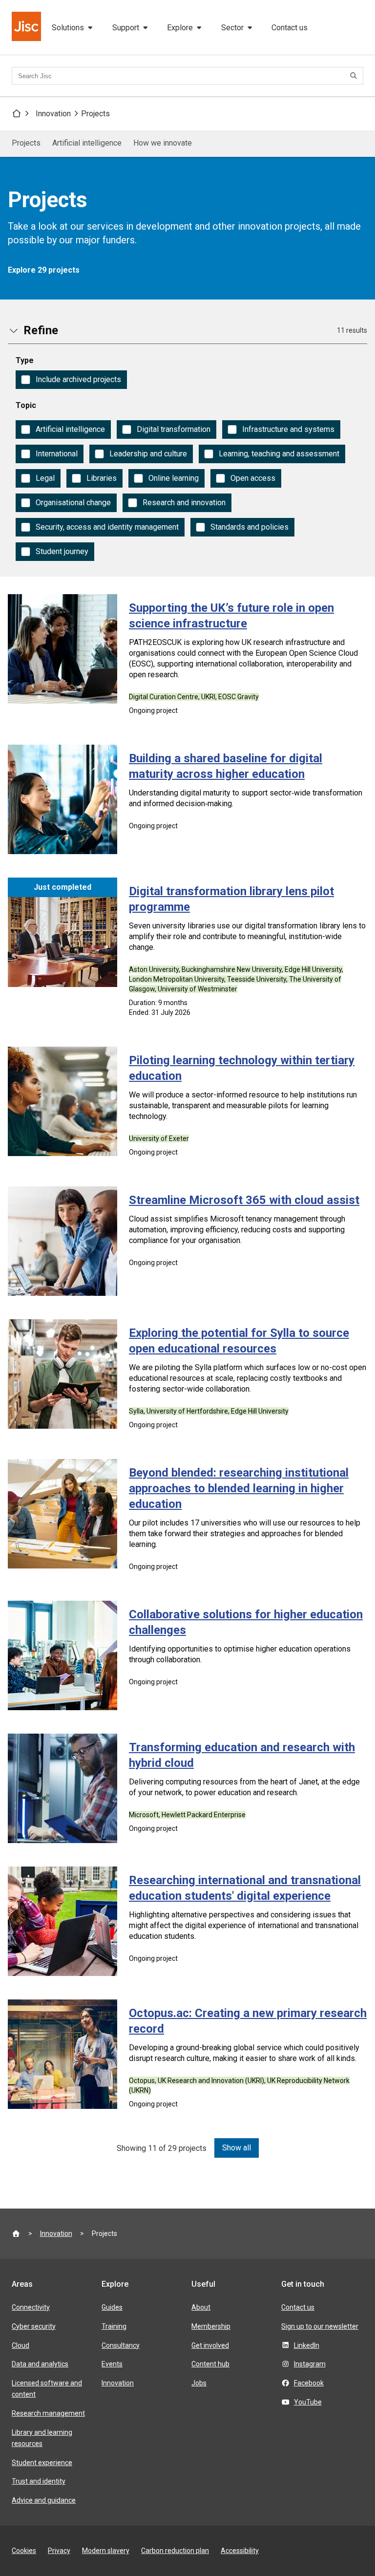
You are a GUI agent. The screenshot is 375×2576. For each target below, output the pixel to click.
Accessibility (240, 2551)
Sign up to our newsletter (320, 2326)
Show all (237, 2148)
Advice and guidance (44, 2500)
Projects (95, 114)
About (201, 2307)
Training (114, 2326)
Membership (211, 2326)
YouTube (308, 2402)
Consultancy (121, 2345)
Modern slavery (106, 2551)
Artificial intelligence (87, 143)
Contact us (290, 28)
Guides (112, 2307)
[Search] (355, 76)
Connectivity (31, 2307)
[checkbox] (71, 380)
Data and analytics (40, 2364)
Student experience (42, 2463)
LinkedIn (307, 2345)
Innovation (53, 114)
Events (112, 2364)
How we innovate (163, 143)
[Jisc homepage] (27, 27)
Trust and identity (39, 2481)
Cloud (21, 2345)
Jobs (199, 2383)
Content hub (210, 2364)
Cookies (24, 2551)
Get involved (210, 2345)
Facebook (309, 2383)
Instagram (310, 2364)
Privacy (59, 2551)
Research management (48, 2413)
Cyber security (34, 2326)
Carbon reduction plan (175, 2551)
